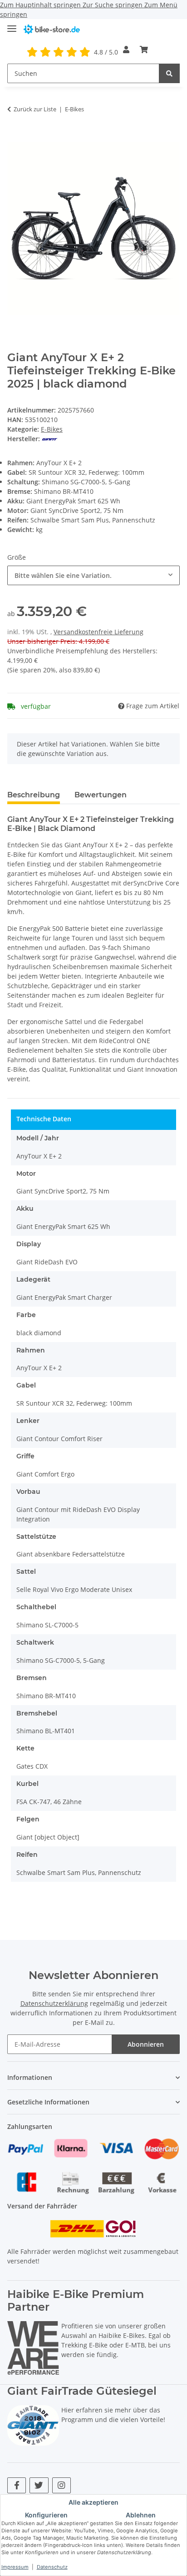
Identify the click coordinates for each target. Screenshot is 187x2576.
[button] (126, 50)
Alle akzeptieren (93, 2502)
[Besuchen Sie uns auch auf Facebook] (17, 2485)
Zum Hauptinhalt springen (41, 5)
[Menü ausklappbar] (12, 25)
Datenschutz (52, 2567)
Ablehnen (141, 2515)
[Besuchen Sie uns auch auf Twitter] (39, 2485)
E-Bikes (52, 429)
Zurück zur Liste (35, 109)
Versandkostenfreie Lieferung (98, 632)
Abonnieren (146, 2044)
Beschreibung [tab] (34, 795)
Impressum (15, 2567)
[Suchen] (169, 73)
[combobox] (93, 575)
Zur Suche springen (113, 5)
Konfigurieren (46, 2515)
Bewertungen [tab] (101, 795)
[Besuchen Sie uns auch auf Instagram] (62, 2485)
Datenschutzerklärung (54, 2003)
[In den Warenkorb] (15, 137)
